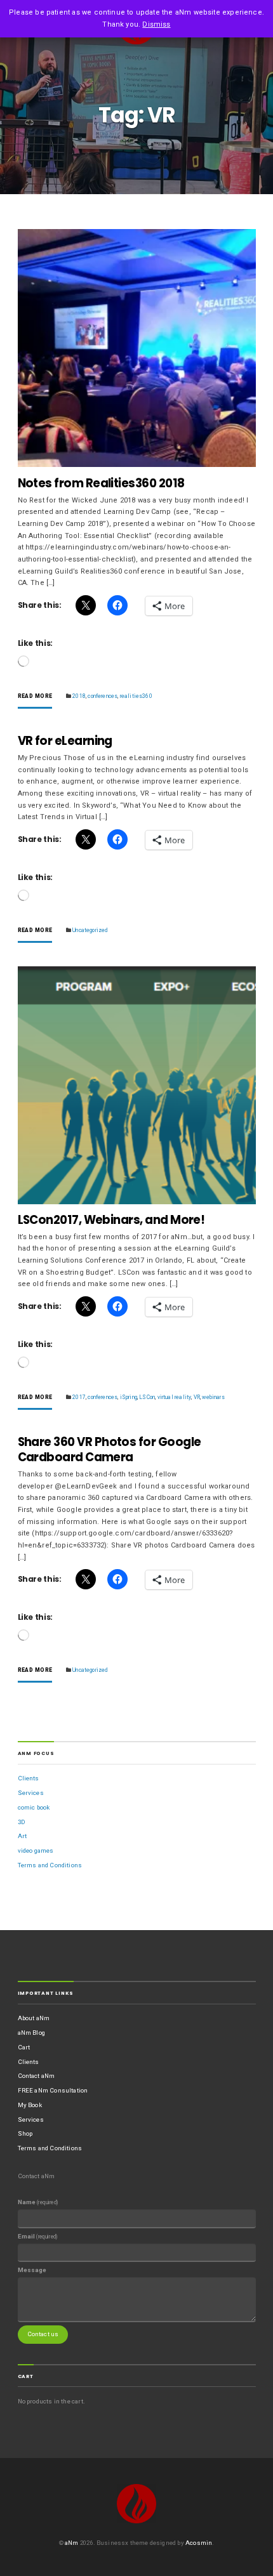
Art (23, 1836)
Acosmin (199, 2543)
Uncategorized (90, 930)
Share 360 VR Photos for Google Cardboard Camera (110, 1449)
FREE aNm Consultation (53, 2090)
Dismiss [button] (156, 24)
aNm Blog (31, 2033)
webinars (213, 1397)
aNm (72, 2543)
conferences (103, 696)
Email (38, 2236)
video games (36, 1850)
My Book (30, 2105)
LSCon (147, 1397)
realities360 (136, 696)
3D (22, 1822)
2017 (79, 1397)
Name (38, 2202)
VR (197, 1397)
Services (31, 1793)
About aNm (34, 2018)
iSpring (129, 1397)
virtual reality (175, 1397)
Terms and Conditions (50, 1865)
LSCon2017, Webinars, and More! (111, 1220)
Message (32, 2270)
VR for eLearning (65, 741)
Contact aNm (37, 2076)
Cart (24, 2047)
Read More (35, 696)
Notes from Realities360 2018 (101, 483)
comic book (34, 1807)
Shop (25, 2133)
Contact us (43, 2334)
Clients (29, 1778)
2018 (79, 696)
